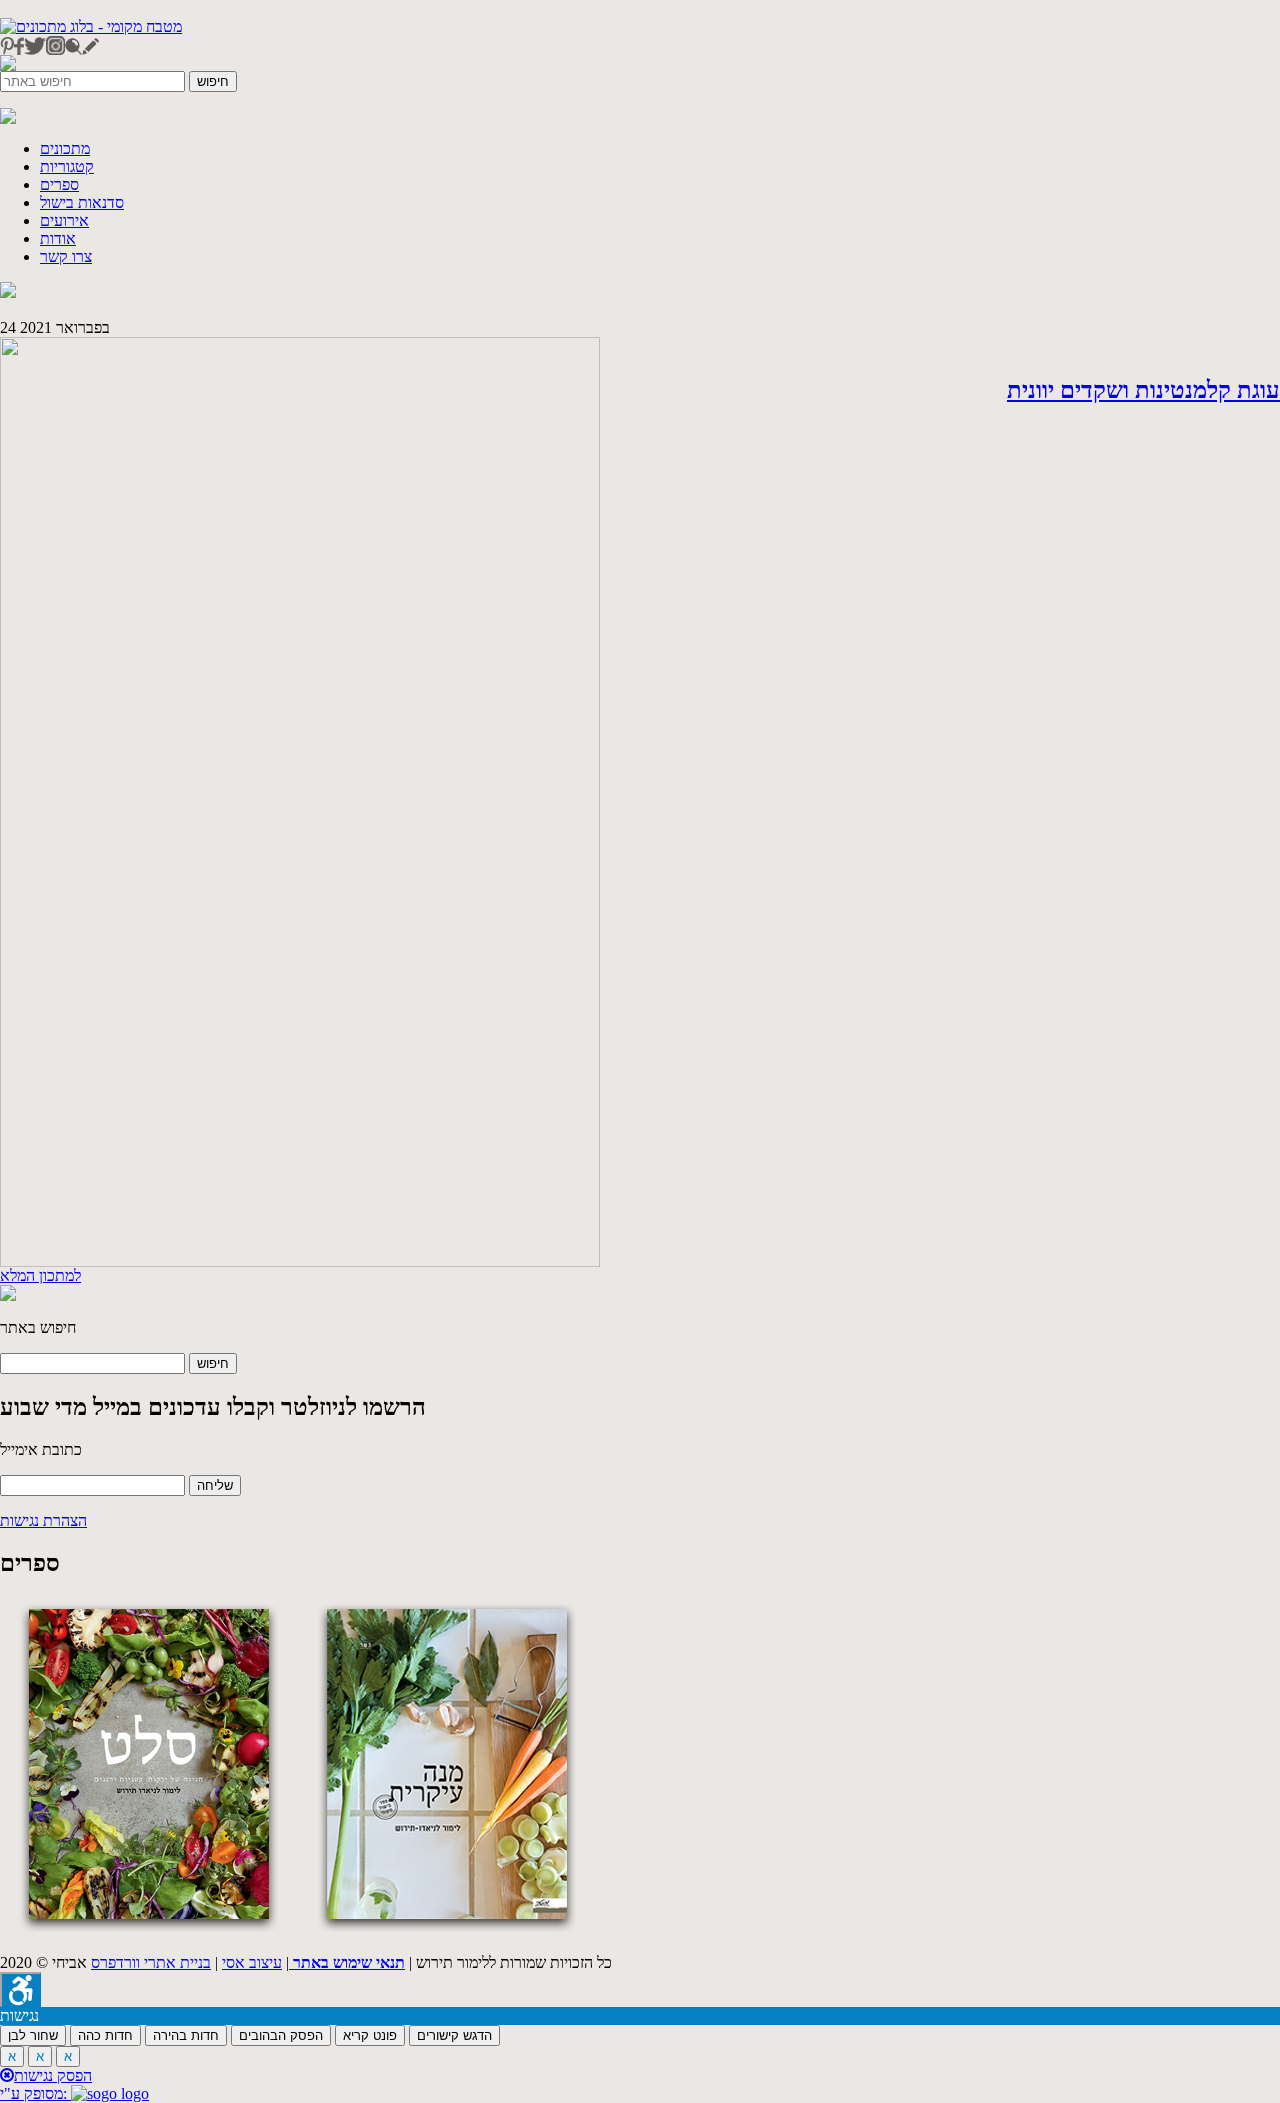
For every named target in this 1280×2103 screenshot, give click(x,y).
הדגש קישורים (454, 2035)
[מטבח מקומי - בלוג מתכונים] (91, 26)
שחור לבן (33, 2035)
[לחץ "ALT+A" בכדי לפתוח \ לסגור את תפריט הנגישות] (20, 1989)
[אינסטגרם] (55, 49)
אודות (58, 238)
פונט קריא (370, 2035)
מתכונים (65, 148)
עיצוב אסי (252, 1962)
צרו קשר (66, 256)
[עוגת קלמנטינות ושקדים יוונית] (300, 1261)
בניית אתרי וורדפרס (151, 1962)
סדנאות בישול (82, 202)
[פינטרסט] (7, 49)
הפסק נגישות (53, 2075)
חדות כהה (105, 2035)
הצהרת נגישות (43, 1520)
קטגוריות (67, 166)
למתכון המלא (40, 1275)
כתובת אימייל (41, 1449)
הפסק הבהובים (281, 2035)
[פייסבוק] (19, 49)
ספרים (59, 184)
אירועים (64, 220)
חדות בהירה (186, 2035)
